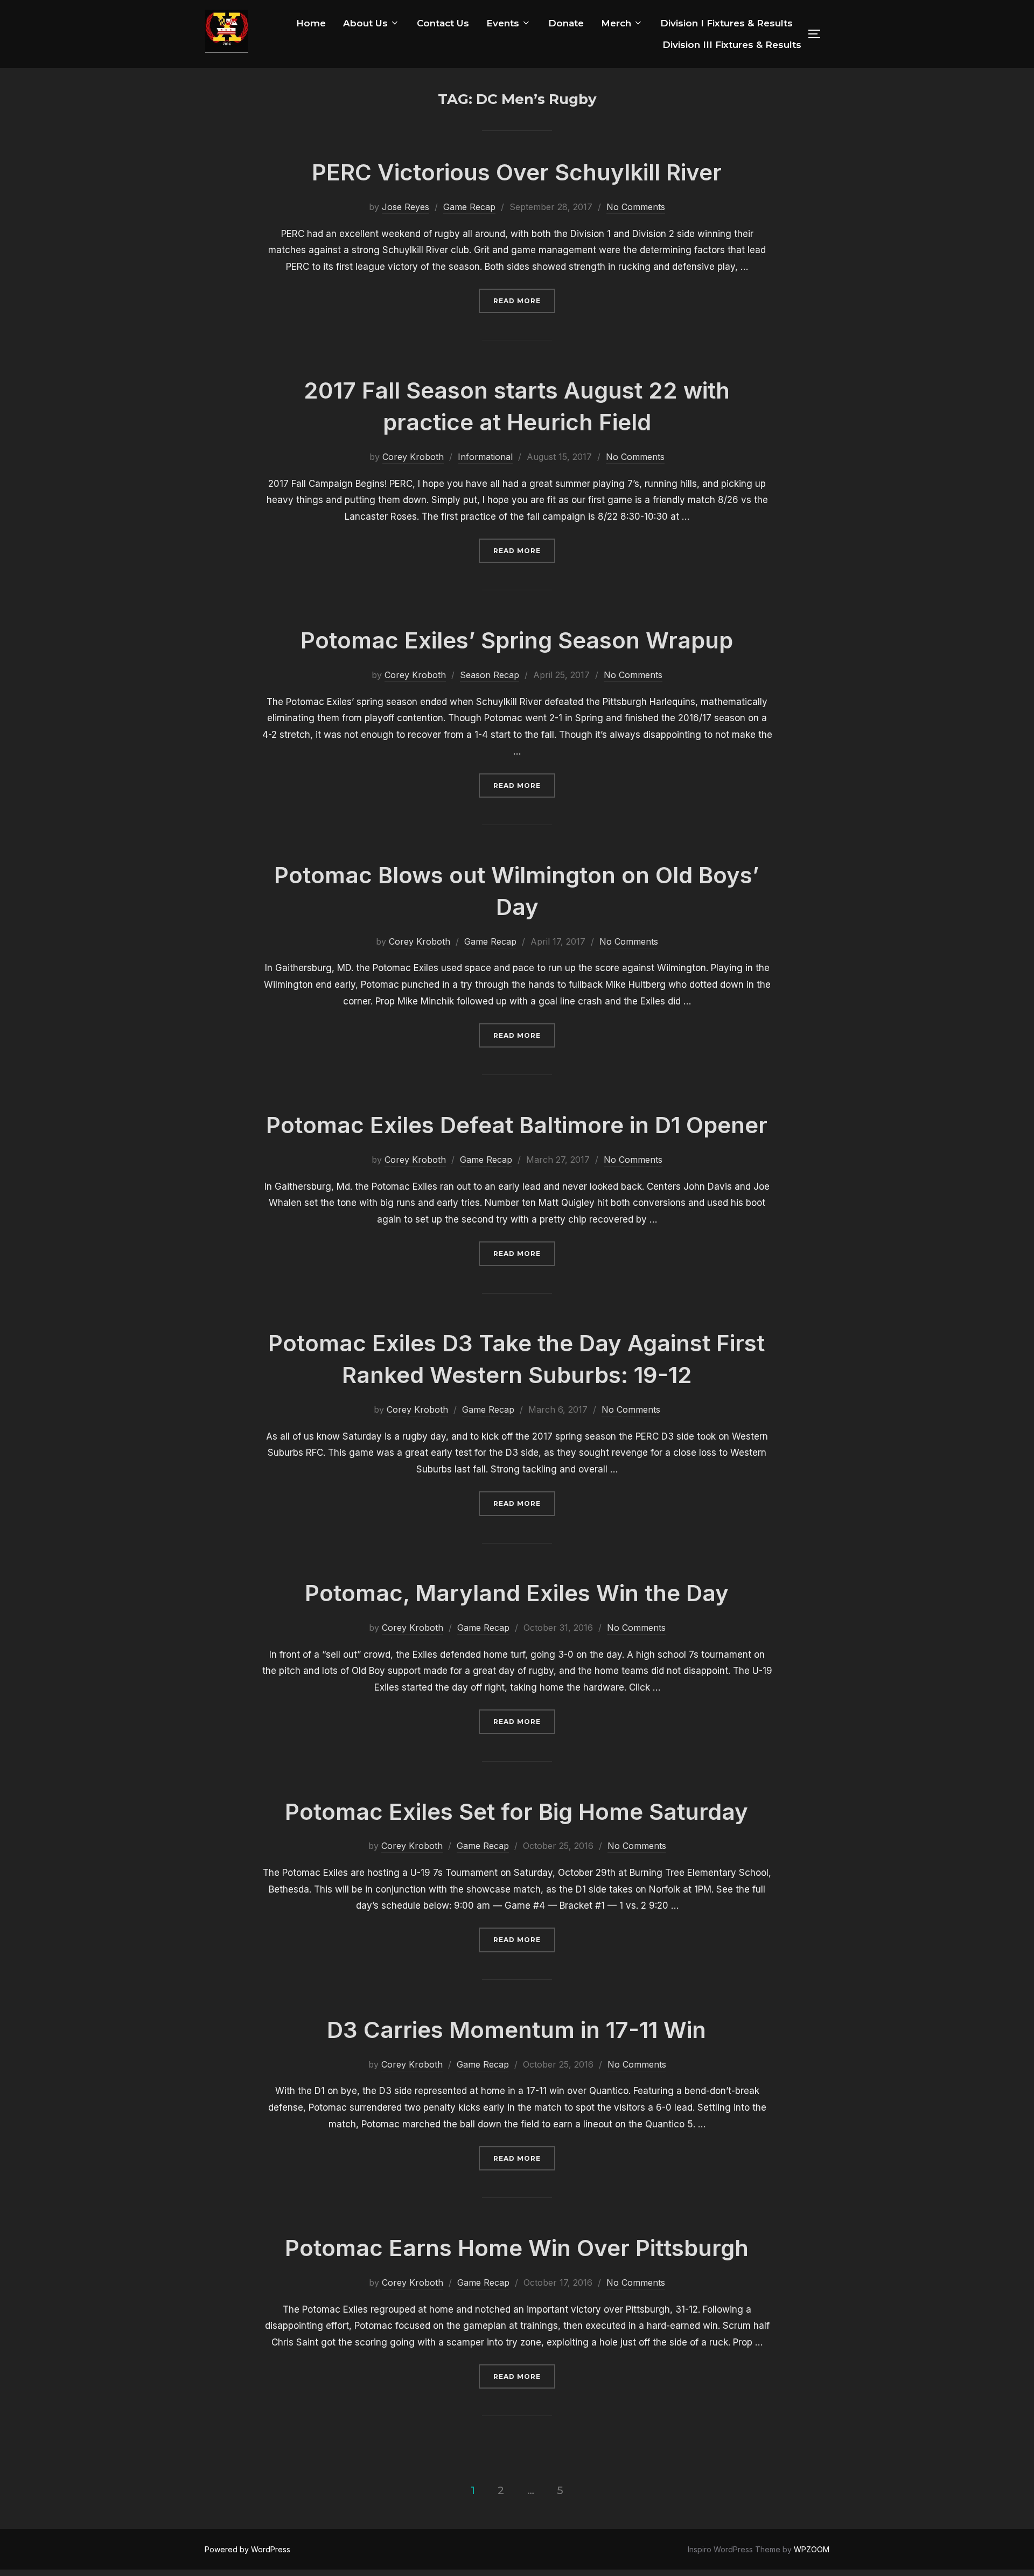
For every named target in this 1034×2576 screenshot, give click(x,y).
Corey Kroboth (413, 457)
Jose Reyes (406, 207)
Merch (616, 23)
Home (311, 23)
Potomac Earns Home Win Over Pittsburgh (517, 2248)
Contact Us (443, 23)
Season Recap (490, 675)
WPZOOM (812, 2549)
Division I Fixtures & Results (726, 23)
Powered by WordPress (247, 2549)
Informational (485, 457)
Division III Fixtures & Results (732, 45)
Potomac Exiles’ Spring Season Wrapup (517, 640)
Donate (566, 23)
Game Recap (469, 207)
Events (503, 23)
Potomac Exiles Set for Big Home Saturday (516, 1811)
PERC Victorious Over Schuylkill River (517, 172)
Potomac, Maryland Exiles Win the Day (517, 1593)
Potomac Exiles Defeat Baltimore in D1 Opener (517, 1125)
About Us (365, 23)
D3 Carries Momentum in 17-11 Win (516, 2030)
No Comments (636, 207)
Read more (524, 301)
